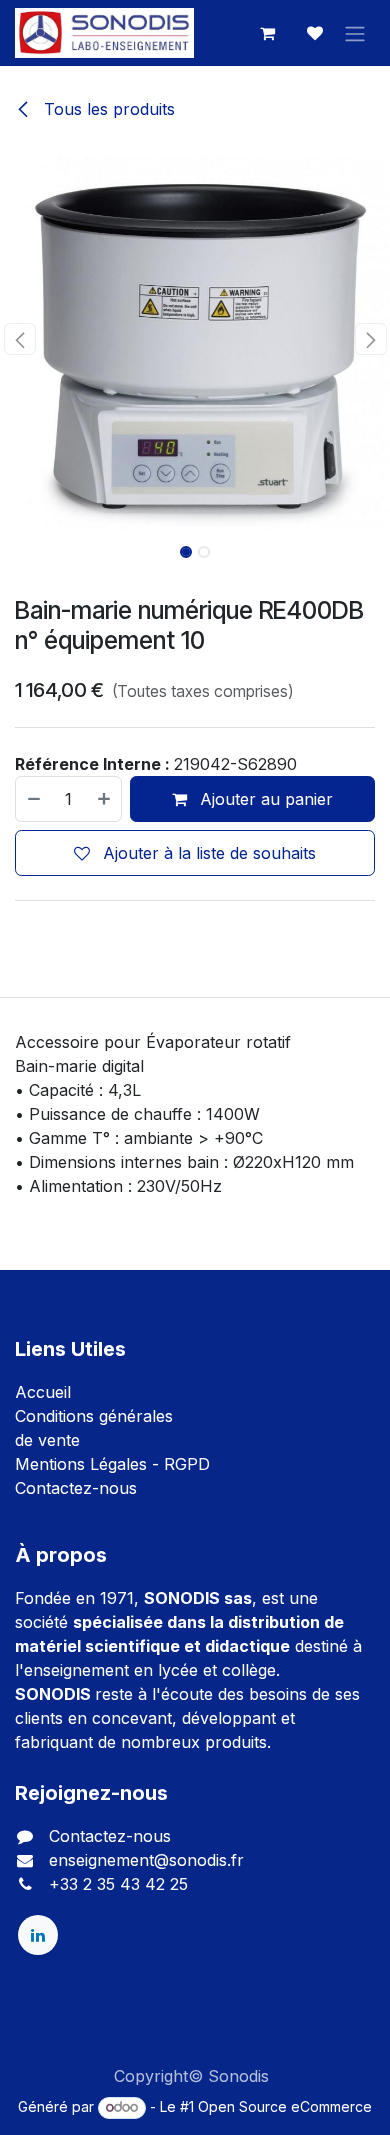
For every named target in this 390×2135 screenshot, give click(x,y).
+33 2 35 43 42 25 (118, 1884)
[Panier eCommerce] (267, 33)
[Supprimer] (33, 799)
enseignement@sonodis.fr (146, 1860)
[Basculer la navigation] (355, 33)
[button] (19, 339)
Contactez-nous (76, 1488)
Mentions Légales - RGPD (112, 1464)
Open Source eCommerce (285, 2106)
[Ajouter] (105, 799)
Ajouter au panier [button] (264, 799)
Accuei (41, 1392)
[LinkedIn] (38, 1935)
